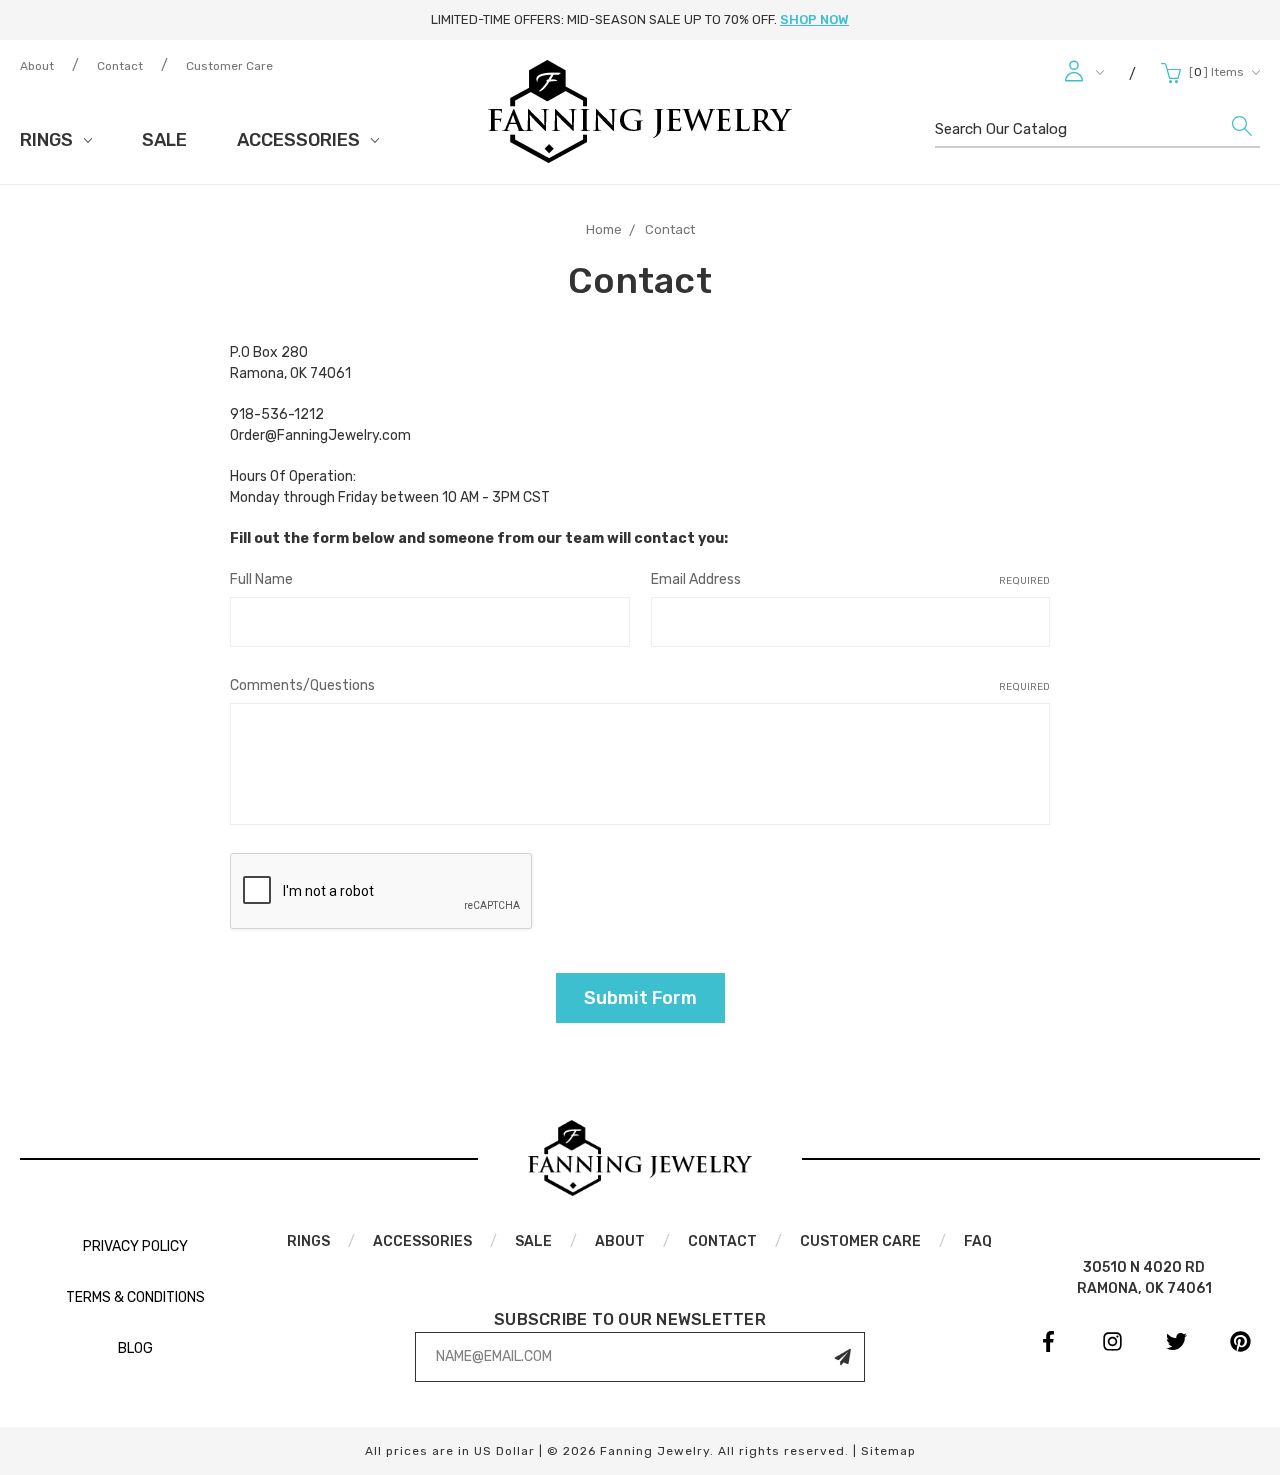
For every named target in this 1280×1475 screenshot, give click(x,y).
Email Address (850, 579)
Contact (120, 66)
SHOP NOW (814, 19)
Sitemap (888, 1451)
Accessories (300, 140)
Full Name (261, 579)
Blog (135, 1348)
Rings (48, 140)
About (37, 66)
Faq (978, 1241)
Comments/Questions (640, 685)
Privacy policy (135, 1246)
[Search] (1242, 131)
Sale (164, 140)
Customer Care (229, 66)
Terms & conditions (135, 1297)
